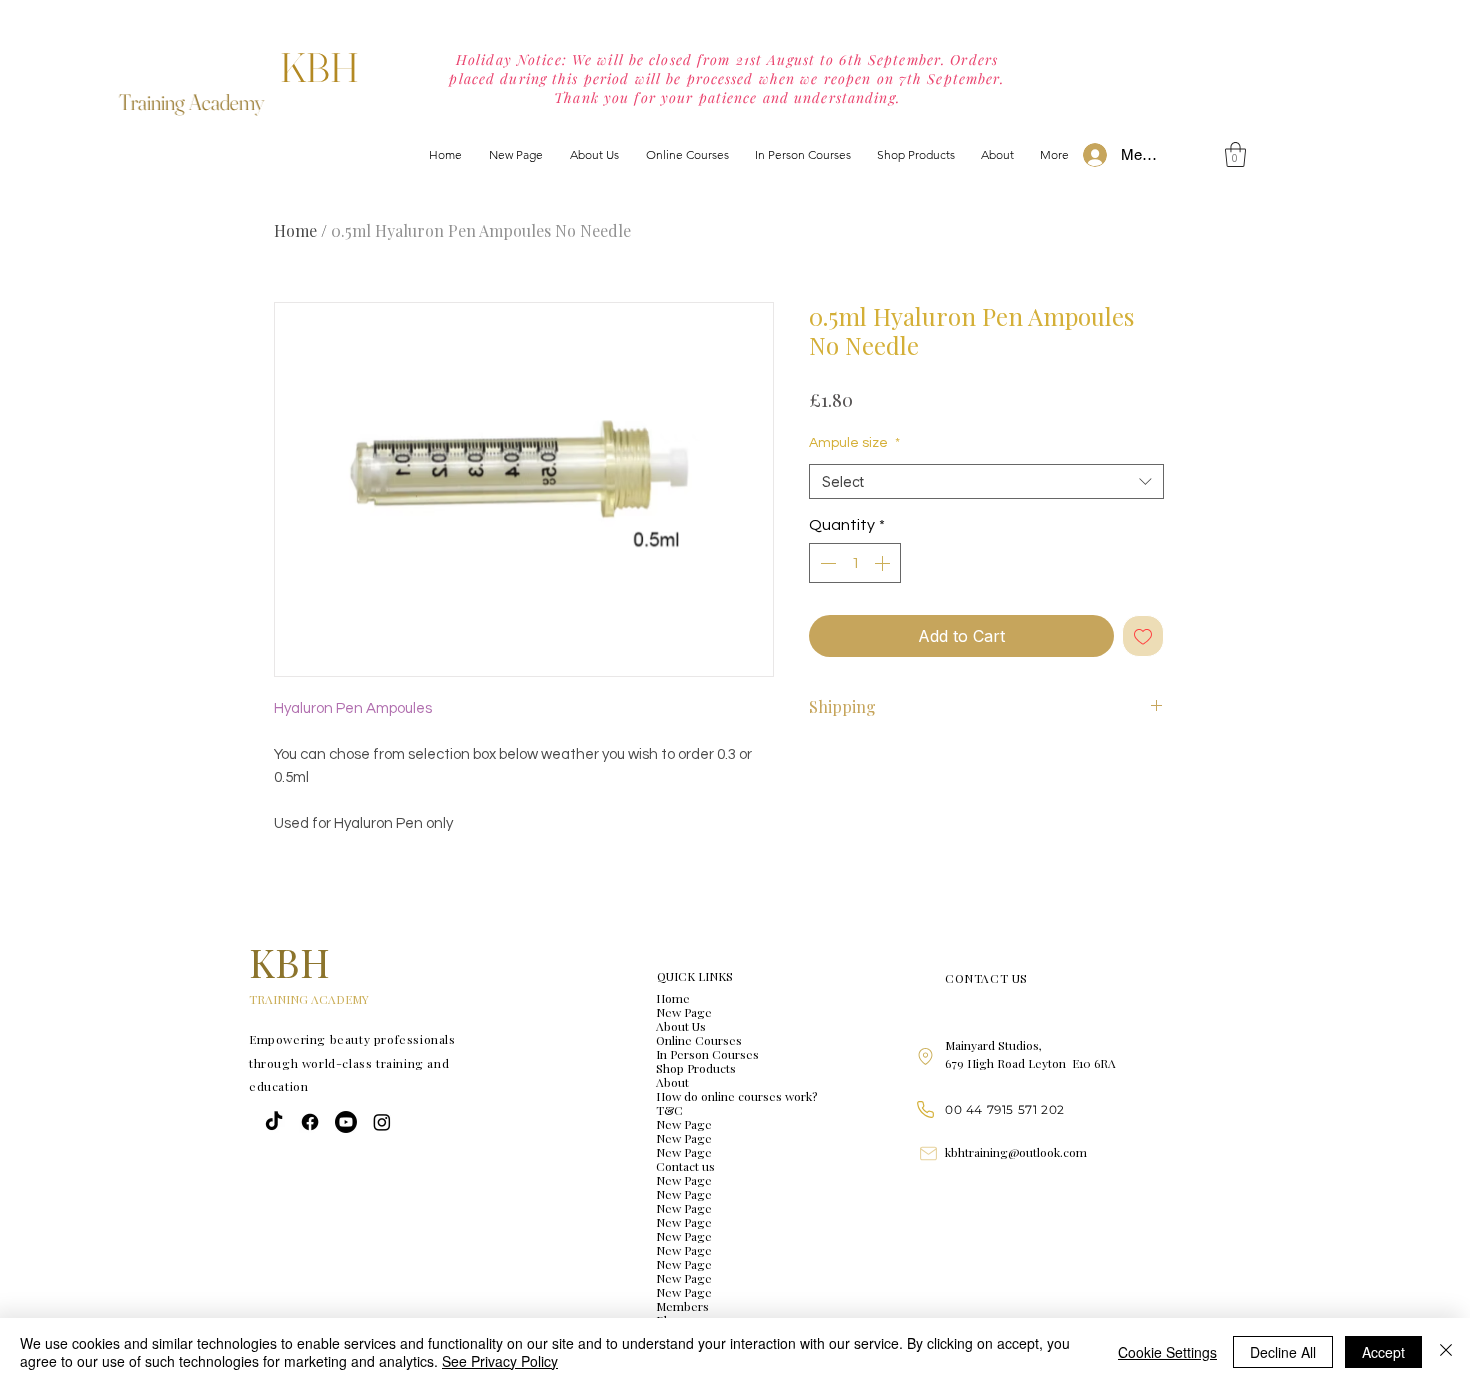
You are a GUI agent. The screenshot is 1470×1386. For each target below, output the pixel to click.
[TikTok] (274, 1122)
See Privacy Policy (500, 1361)
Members (682, 1306)
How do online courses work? (736, 1096)
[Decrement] (826, 563)
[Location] (925, 1057)
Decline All (1283, 1352)
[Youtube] (346, 1122)
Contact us (685, 1166)
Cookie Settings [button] (1167, 1352)
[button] (1235, 154)
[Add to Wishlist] (1143, 636)
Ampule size (854, 443)
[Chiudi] (1446, 1352)
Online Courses (699, 1040)
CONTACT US (986, 978)
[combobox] (986, 481)
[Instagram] (382, 1122)
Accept (1383, 1352)
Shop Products (696, 1068)
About (672, 1082)
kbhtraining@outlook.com (1016, 1152)
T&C (669, 1110)
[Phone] (925, 1109)
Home (295, 230)
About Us (681, 1026)
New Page (684, 1012)
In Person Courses (707, 1054)
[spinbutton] (855, 563)
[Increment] (884, 563)
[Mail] (928, 1153)
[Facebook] (310, 1122)
